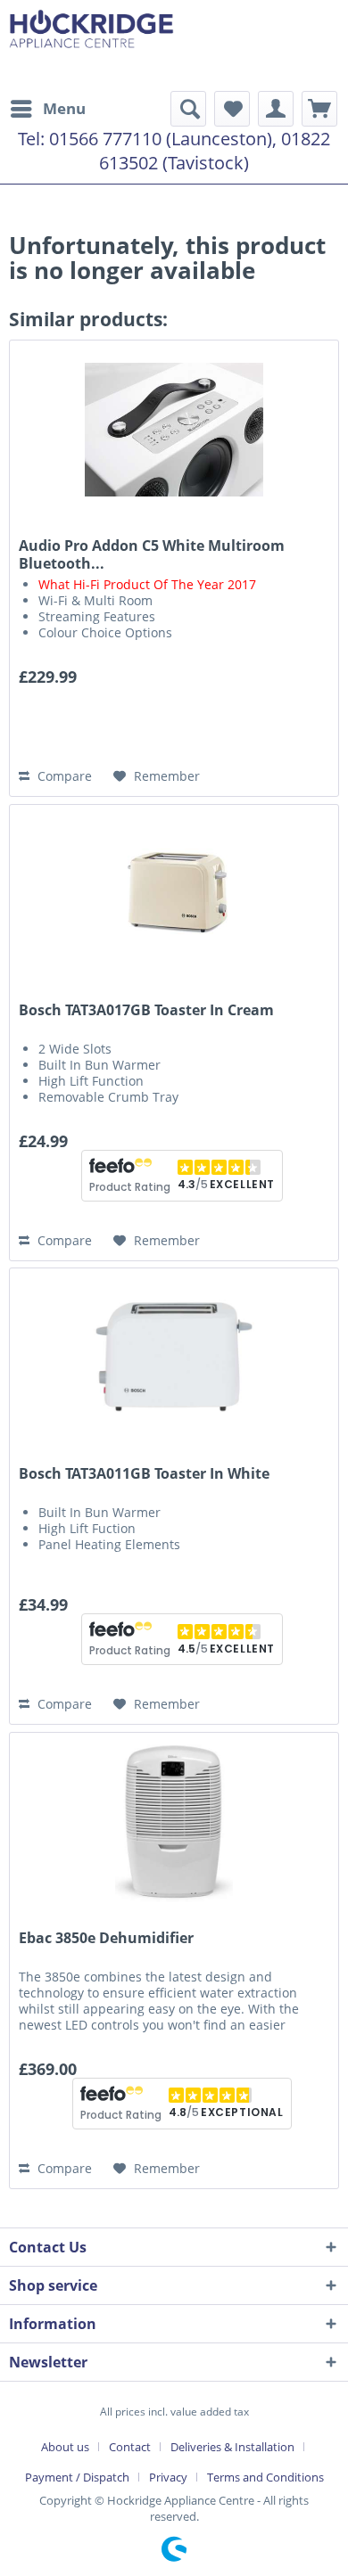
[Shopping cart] (319, 109)
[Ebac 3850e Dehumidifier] (174, 1822)
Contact (130, 2447)
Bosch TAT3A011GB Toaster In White (144, 1474)
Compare (63, 776)
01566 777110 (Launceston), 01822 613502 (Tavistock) (190, 151)
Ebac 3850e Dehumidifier (106, 1938)
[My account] (276, 109)
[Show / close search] (188, 109)
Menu (64, 108)
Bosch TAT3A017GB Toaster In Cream (146, 1010)
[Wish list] (232, 109)
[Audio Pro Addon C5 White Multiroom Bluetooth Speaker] (174, 430)
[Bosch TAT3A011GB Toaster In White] (174, 1358)
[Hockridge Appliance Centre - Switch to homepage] (91, 45)
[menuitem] (47, 109)
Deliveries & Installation (232, 2447)
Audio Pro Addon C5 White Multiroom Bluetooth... (152, 554)
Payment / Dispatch (77, 2477)
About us (65, 2447)
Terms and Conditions (265, 2477)
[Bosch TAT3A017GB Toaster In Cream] (174, 894)
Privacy (168, 2477)
